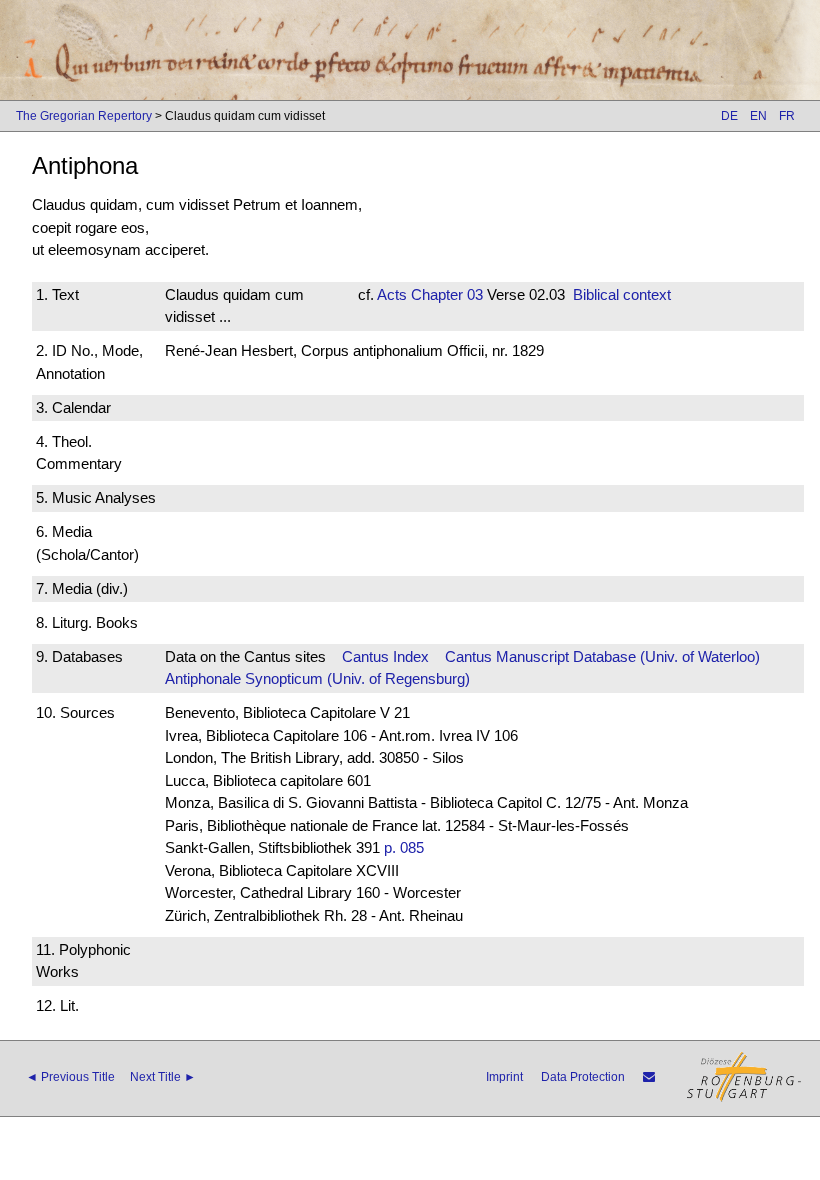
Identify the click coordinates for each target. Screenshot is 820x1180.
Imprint (504, 1077)
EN (758, 116)
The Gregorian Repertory (84, 116)
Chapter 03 (445, 294)
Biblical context (622, 294)
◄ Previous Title (70, 1077)
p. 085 (404, 847)
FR (787, 116)
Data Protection (583, 1077)
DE (729, 116)
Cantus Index (385, 656)
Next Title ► (163, 1077)
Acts (392, 294)
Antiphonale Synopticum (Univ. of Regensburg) (317, 678)
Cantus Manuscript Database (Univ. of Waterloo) (602, 656)
